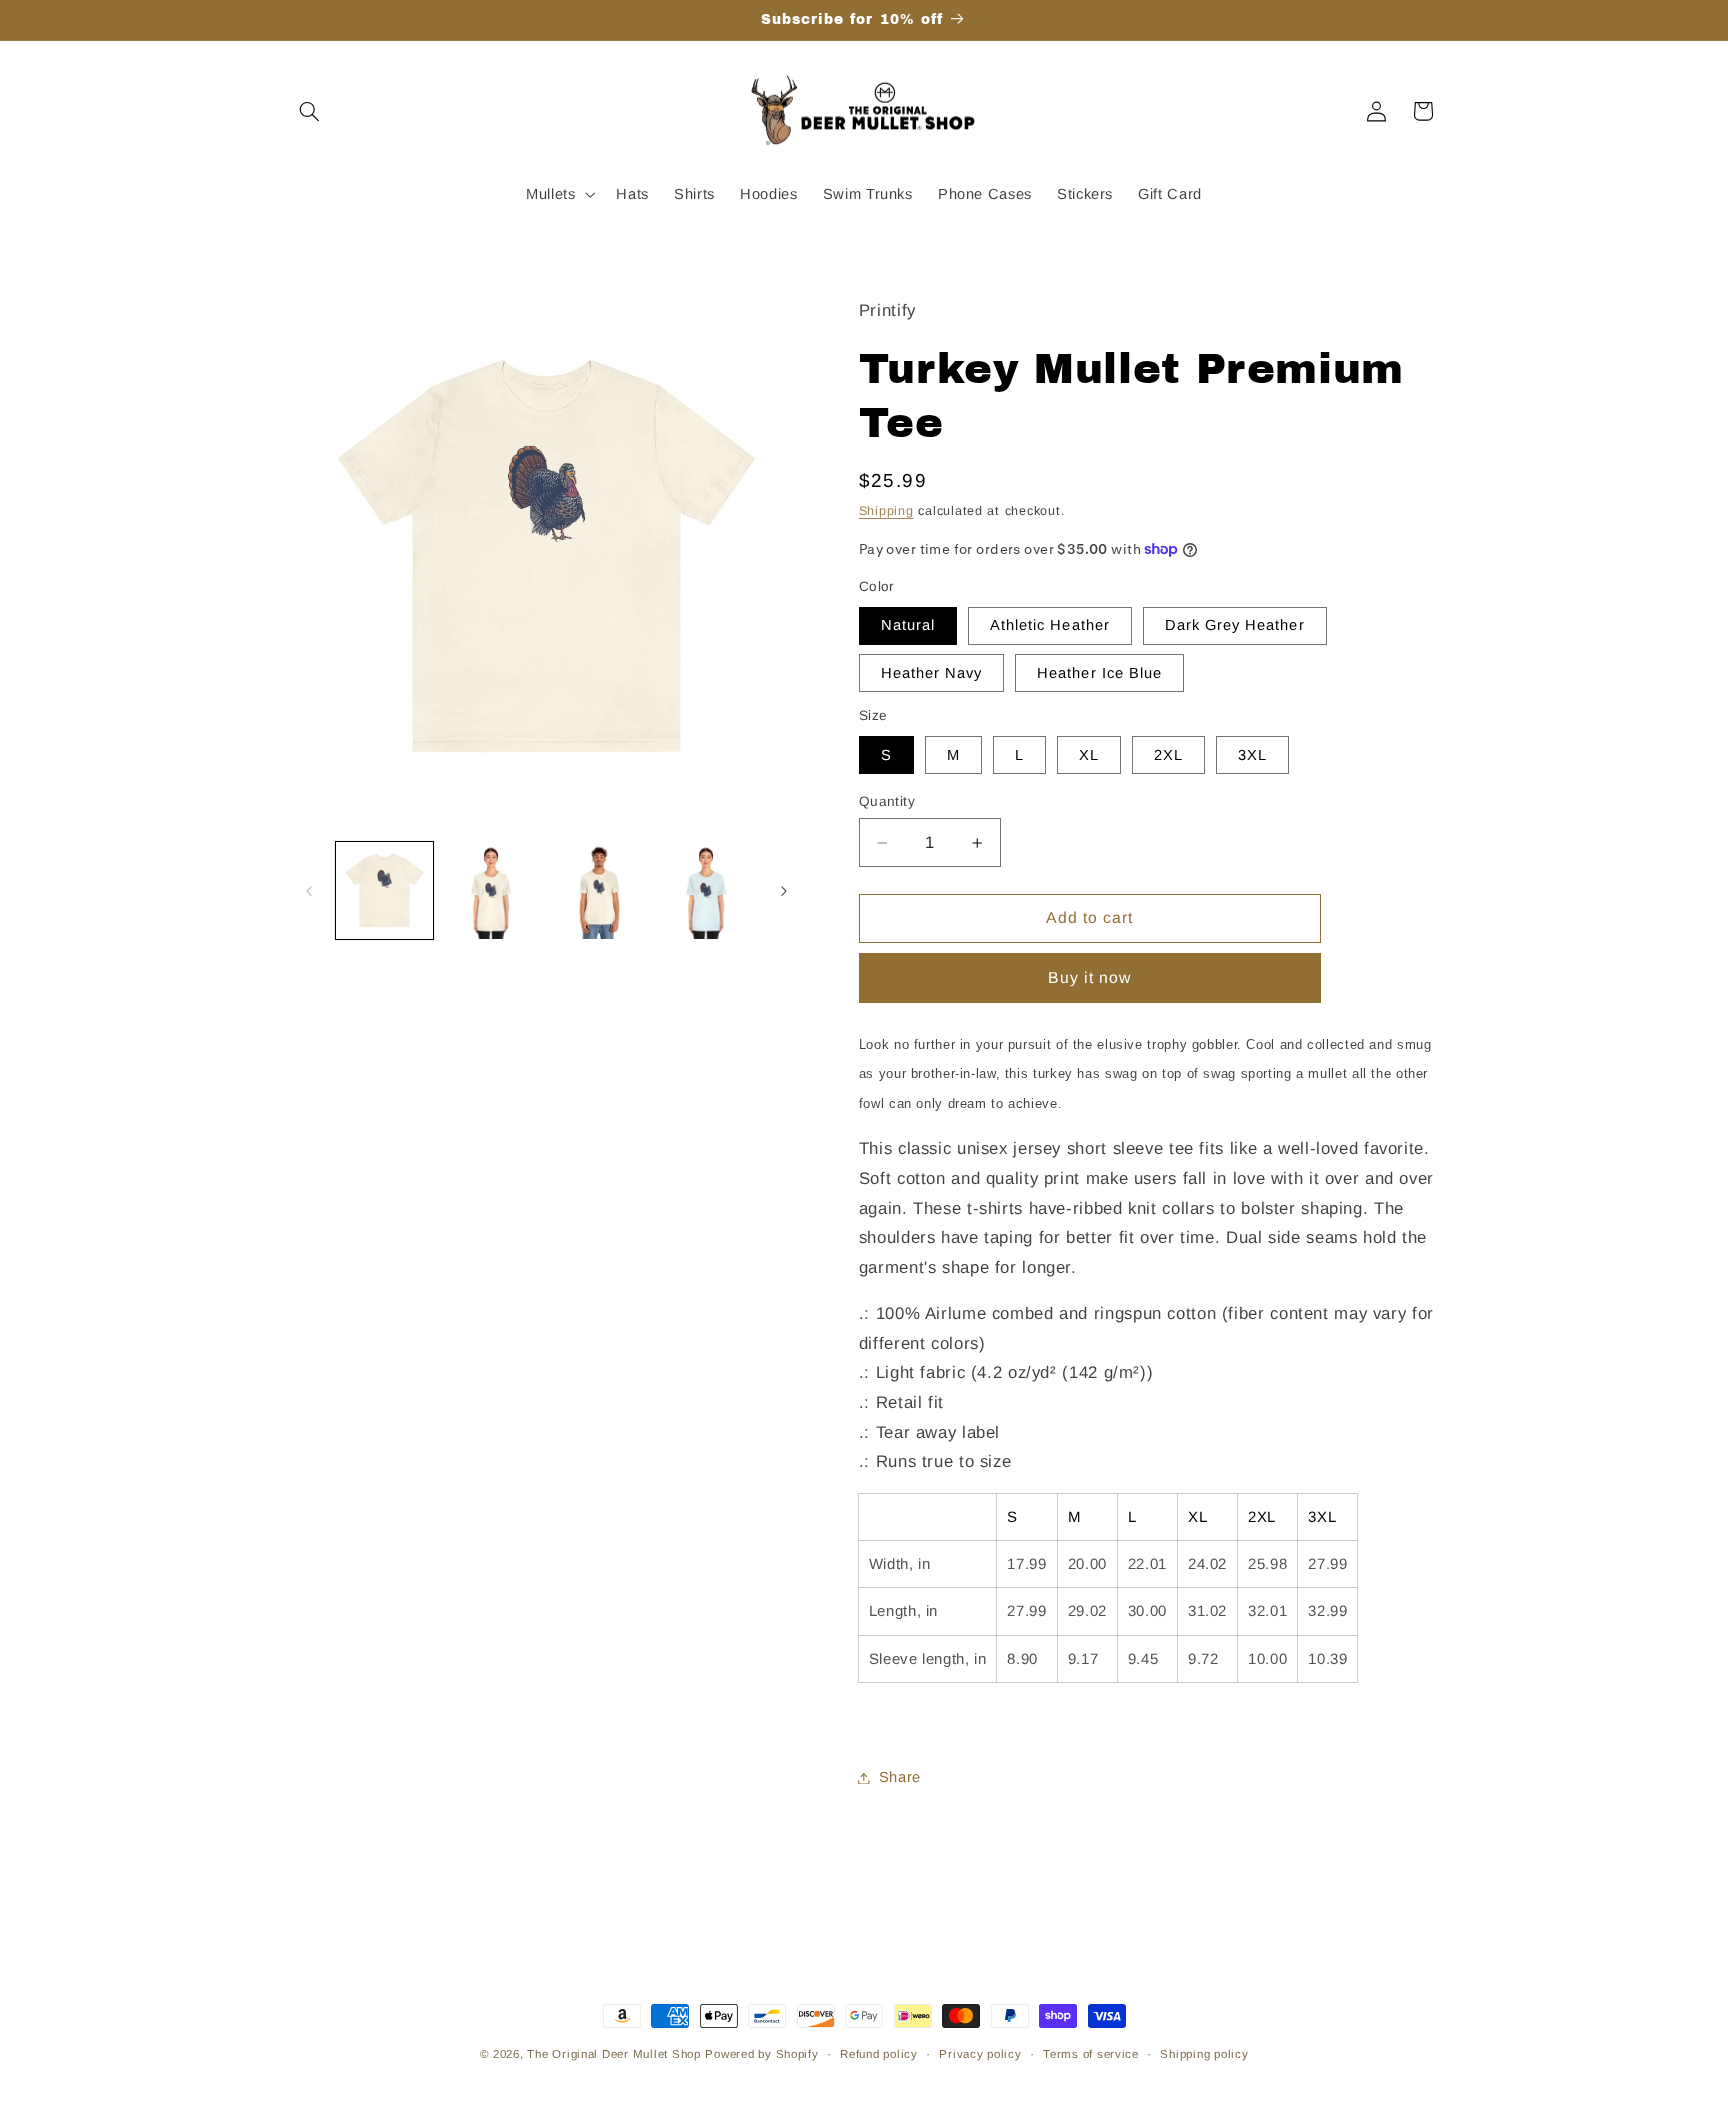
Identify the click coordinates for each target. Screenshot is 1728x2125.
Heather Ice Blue (1099, 673)
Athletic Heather (1050, 625)
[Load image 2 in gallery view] (491, 890)
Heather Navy (932, 673)
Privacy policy (980, 2054)
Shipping (886, 511)
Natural (908, 625)
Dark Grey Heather (1235, 625)
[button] (310, 111)
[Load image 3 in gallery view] (599, 890)
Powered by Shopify (761, 2054)
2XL (1168, 755)
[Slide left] (309, 891)
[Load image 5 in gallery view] (706, 890)
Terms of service (1091, 2054)
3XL (1252, 755)
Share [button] (900, 1777)
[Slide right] (784, 891)
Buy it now (1090, 977)
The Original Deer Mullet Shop (613, 2054)
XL (1089, 755)
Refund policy (879, 2054)
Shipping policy (1204, 2054)
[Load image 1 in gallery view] (384, 890)
